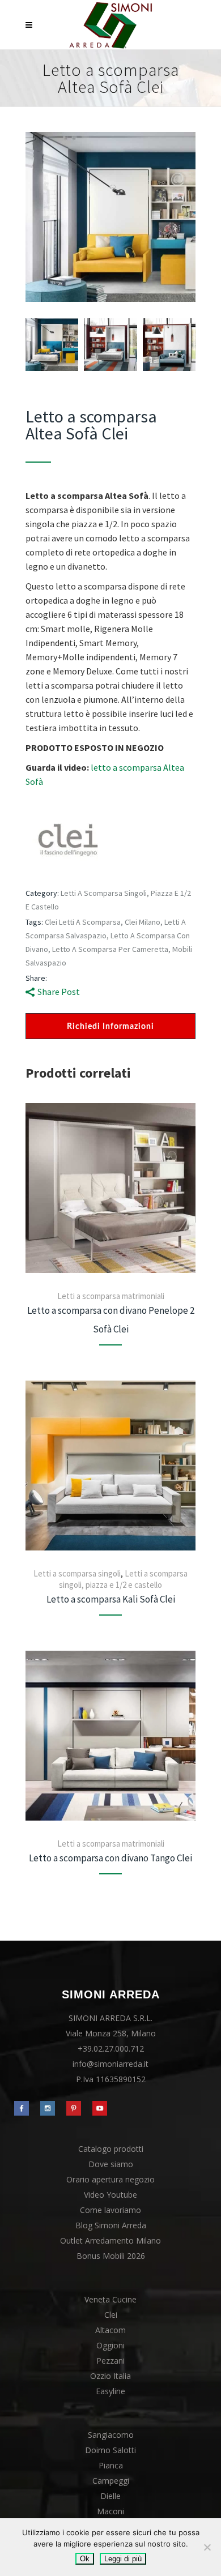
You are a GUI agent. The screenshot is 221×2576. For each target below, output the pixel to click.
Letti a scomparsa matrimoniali (111, 1296)
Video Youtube (110, 2195)
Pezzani (110, 2361)
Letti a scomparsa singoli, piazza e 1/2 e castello (123, 1579)
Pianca (111, 2465)
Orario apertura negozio (110, 2179)
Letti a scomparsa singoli (77, 1573)
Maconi (110, 2511)
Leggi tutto (110, 1188)
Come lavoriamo (110, 2210)
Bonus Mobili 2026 (111, 2256)
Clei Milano (143, 922)
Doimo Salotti (110, 2450)
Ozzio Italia (110, 2376)
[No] (207, 2547)
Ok (85, 2559)
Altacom (110, 2330)
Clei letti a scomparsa (83, 922)
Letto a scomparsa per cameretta (110, 949)
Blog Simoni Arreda (111, 2225)
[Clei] (68, 842)
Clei (111, 2315)
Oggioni (110, 2345)
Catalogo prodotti (111, 2149)
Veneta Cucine (110, 2299)
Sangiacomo (111, 2435)
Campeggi (111, 2481)
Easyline (110, 2391)
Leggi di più (123, 2559)
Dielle (110, 2496)
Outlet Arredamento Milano (110, 2240)
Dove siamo (111, 2164)
